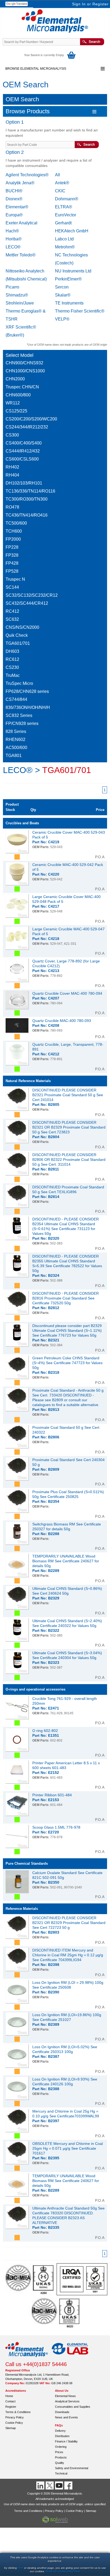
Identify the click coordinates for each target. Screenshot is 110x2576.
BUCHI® (14, 191)
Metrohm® (65, 247)
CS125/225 (16, 411)
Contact (10, 2401)
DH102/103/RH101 (24, 483)
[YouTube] (60, 2485)
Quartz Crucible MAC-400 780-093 (62, 1021)
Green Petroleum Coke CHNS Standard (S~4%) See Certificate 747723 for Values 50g (67, 1363)
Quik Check (17, 635)
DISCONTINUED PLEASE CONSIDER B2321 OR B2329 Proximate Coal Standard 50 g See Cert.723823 (69, 1127)
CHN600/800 (18, 395)
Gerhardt (63, 223)
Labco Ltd (64, 239)
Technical (61, 2473)
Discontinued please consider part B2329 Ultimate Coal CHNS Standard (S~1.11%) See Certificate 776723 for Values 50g (67, 1330)
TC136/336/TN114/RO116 (30, 491)
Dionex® (14, 199)
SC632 (12, 619)
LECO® (13, 247)
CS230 (12, 667)
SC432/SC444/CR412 (27, 603)
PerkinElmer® (68, 279)
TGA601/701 (18, 643)
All (58, 175)
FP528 (12, 571)
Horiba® (14, 239)
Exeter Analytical (21, 223)
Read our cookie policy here (63, 2571)
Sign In (79, 4)
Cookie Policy (14, 2423)
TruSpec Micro (19, 683)
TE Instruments (69, 303)
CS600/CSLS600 (22, 459)
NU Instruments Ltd (73, 271)
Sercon (62, 287)
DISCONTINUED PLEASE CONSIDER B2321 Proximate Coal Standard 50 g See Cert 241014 (68, 1095)
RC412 (12, 611)
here (20, 2568)
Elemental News (65, 2396)
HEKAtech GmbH (72, 231)
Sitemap (11, 2428)
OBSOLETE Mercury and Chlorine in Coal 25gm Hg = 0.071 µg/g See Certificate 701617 (68, 2148)
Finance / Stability (66, 2441)
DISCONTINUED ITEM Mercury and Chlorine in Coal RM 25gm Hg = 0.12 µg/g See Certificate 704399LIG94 (68, 1955)
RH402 (12, 467)
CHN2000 (15, 379)
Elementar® (17, 207)
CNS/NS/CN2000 (22, 627)
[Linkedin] (41, 2485)
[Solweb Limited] (55, 2522)
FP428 (12, 563)
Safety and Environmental (72, 2468)
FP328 (12, 555)
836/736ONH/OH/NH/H (28, 707)
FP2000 (13, 539)
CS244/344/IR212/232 (27, 427)
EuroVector (66, 215)
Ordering (61, 2447)
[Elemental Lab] (70, 2359)
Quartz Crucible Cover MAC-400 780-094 (67, 993)
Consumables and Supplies (73, 2407)
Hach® (12, 231)
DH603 (12, 651)
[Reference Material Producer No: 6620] (55, 2327)
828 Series (16, 731)
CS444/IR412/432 (23, 451)
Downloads (62, 2412)
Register (101, 4)
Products (61, 2457)
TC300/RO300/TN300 (27, 499)
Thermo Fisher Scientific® (80, 311)
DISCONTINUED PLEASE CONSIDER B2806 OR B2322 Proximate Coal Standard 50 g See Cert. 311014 (69, 1160)
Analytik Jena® (20, 183)
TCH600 (14, 531)
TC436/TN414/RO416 (27, 515)
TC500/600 (16, 523)
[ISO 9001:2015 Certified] (82, 2294)
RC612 (12, 659)
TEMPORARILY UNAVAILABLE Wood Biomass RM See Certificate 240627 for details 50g (66, 1561)
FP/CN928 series (22, 723)
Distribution (62, 2436)
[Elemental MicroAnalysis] (27, 2359)
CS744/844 (16, 699)
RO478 (12, 507)
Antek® (62, 183)
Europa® (14, 215)
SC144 (12, 587)
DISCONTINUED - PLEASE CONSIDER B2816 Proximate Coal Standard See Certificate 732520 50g (66, 1298)
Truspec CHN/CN (22, 387)
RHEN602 (15, 739)
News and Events (66, 2417)
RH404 (12, 475)
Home (9, 2396)
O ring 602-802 (45, 1731)
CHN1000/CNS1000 (25, 371)
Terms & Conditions (18, 2412)
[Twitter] (50, 2485)
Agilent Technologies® (27, 175)
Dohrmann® (67, 199)
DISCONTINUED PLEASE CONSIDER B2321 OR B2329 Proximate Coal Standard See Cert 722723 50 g (69, 1923)
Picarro (12, 287)
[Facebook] (69, 2485)
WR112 (13, 403)
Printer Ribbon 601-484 (52, 1795)
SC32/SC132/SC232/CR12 (32, 595)
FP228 (12, 547)
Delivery (60, 2431)
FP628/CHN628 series (27, 691)
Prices (59, 2452)
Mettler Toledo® (21, 255)
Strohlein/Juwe (20, 303)
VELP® (62, 319)
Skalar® (63, 295)
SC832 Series (19, 715)
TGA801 (14, 756)
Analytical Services (67, 2401)
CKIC (60, 191)
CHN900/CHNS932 (24, 363)
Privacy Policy (15, 2417)
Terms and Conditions (28, 2511)
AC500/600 (16, 748)
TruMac (13, 675)
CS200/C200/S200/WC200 (31, 419)
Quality (60, 2463)
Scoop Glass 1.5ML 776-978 (56, 1827)
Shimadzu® (17, 295)
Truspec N (15, 579)
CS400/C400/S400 (24, 443)
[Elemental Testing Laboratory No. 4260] (30, 2294)
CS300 (12, 435)
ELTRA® (64, 207)
